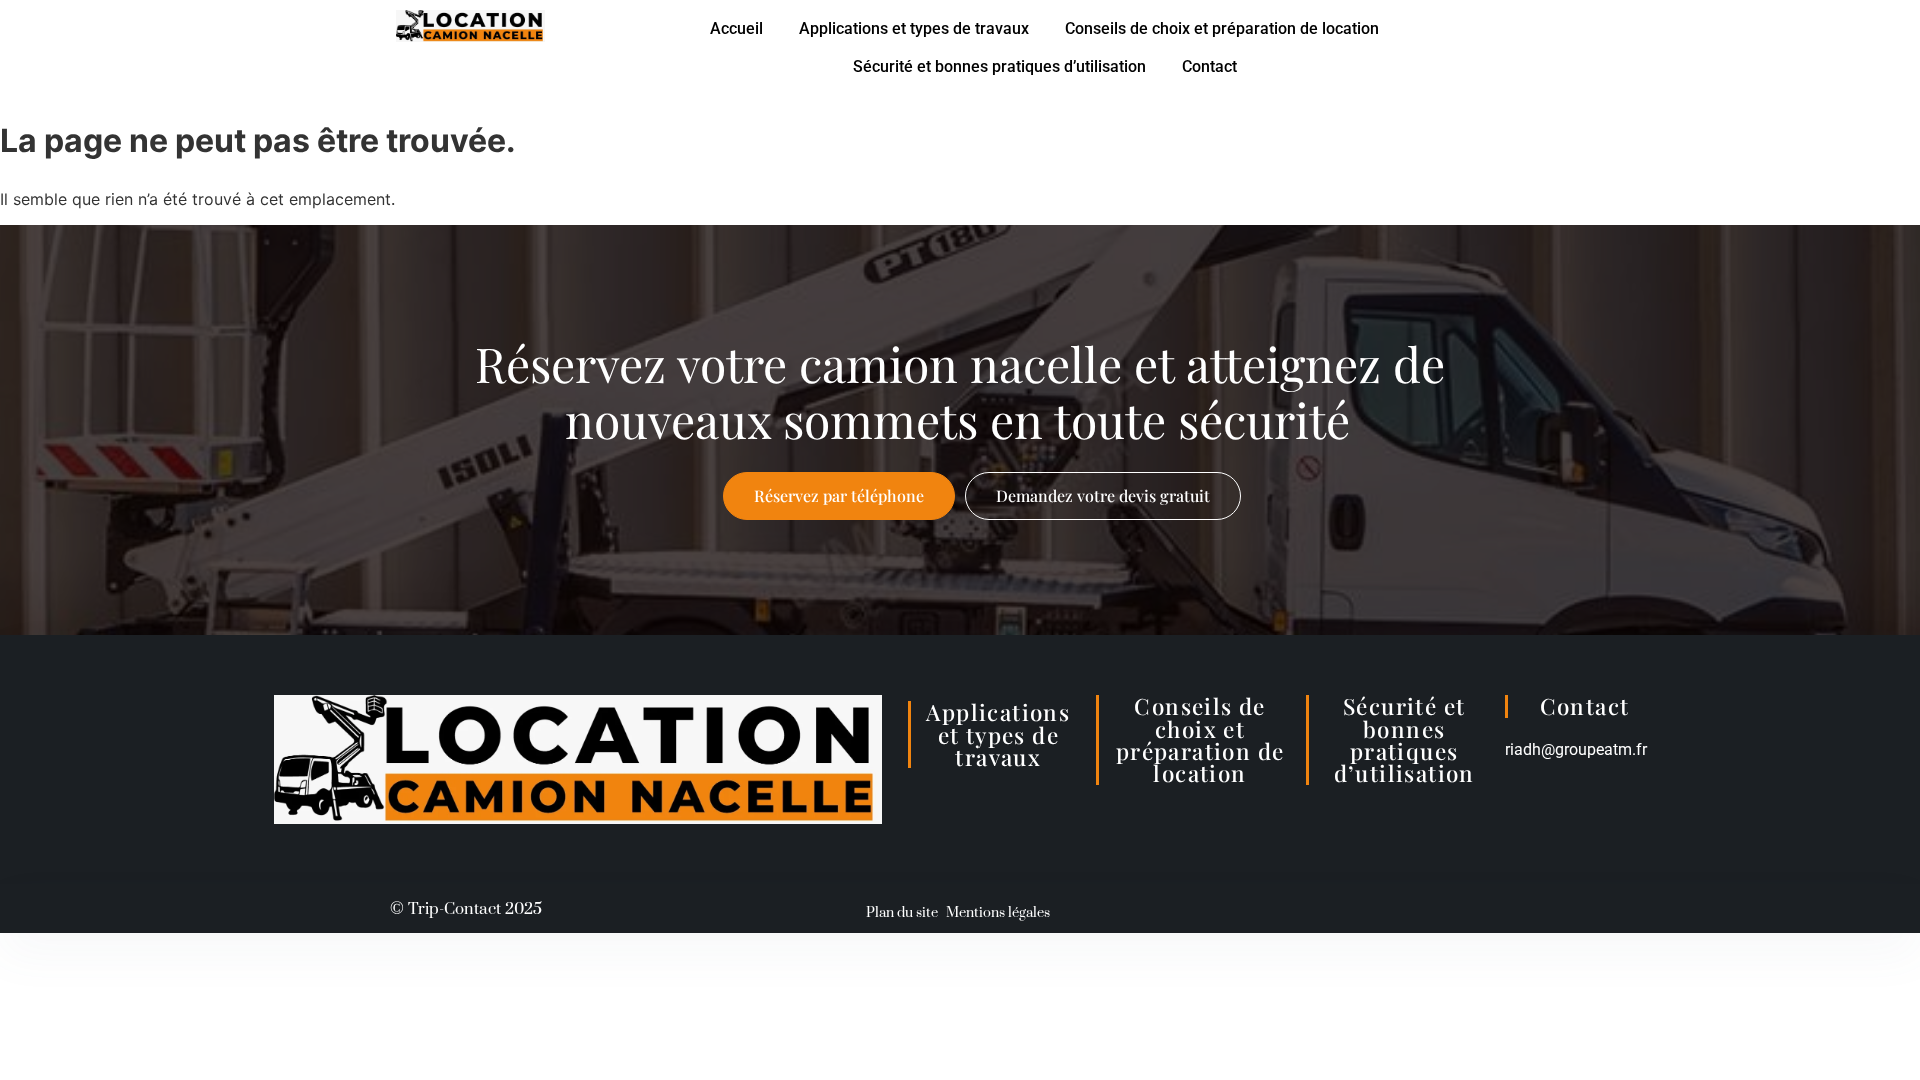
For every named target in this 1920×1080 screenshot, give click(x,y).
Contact (1209, 66)
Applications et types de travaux (914, 28)
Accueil (736, 28)
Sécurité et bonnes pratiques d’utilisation (999, 66)
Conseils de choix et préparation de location (1222, 28)
